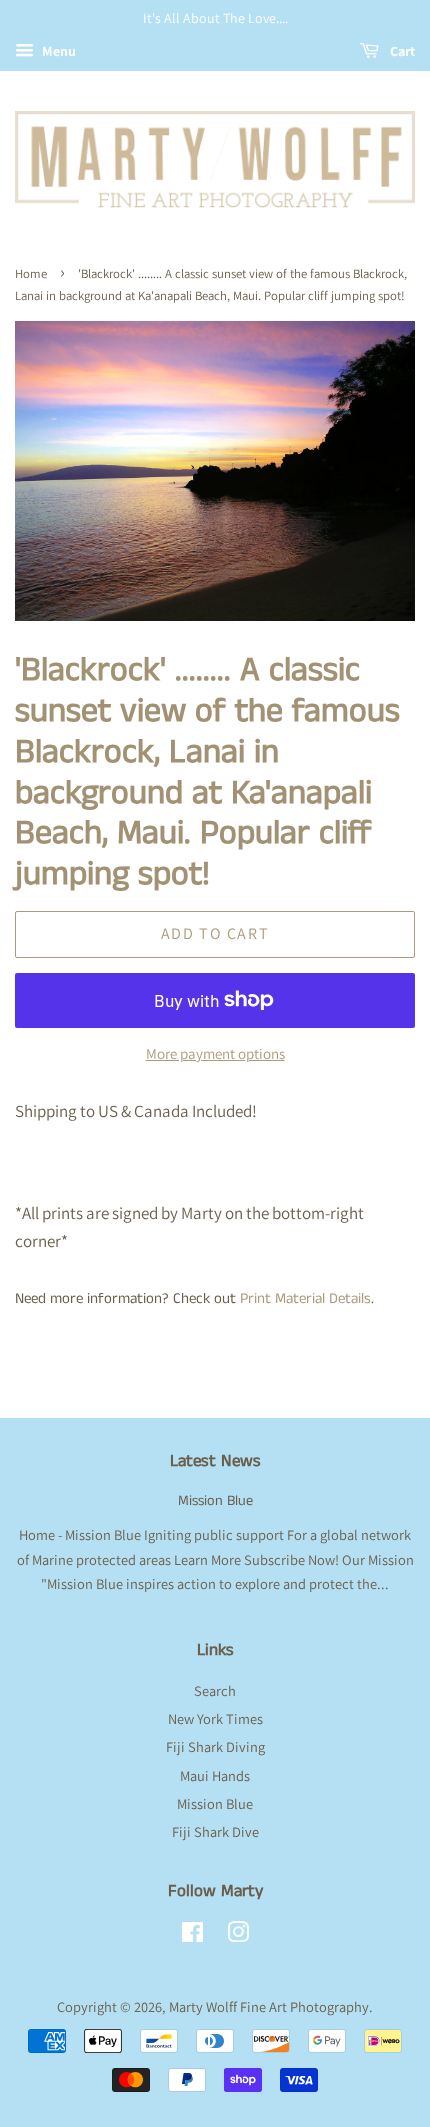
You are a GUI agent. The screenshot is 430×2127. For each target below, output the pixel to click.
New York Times (215, 1718)
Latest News (215, 1461)
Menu (57, 51)
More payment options (215, 1053)
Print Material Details (305, 1298)
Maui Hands (215, 1775)
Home (31, 273)
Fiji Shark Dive (215, 1831)
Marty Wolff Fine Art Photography (269, 2006)
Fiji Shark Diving (215, 1746)
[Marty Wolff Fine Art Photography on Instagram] (238, 1935)
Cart (401, 51)
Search (215, 1690)
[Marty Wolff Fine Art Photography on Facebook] (192, 1935)
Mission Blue (215, 1501)
